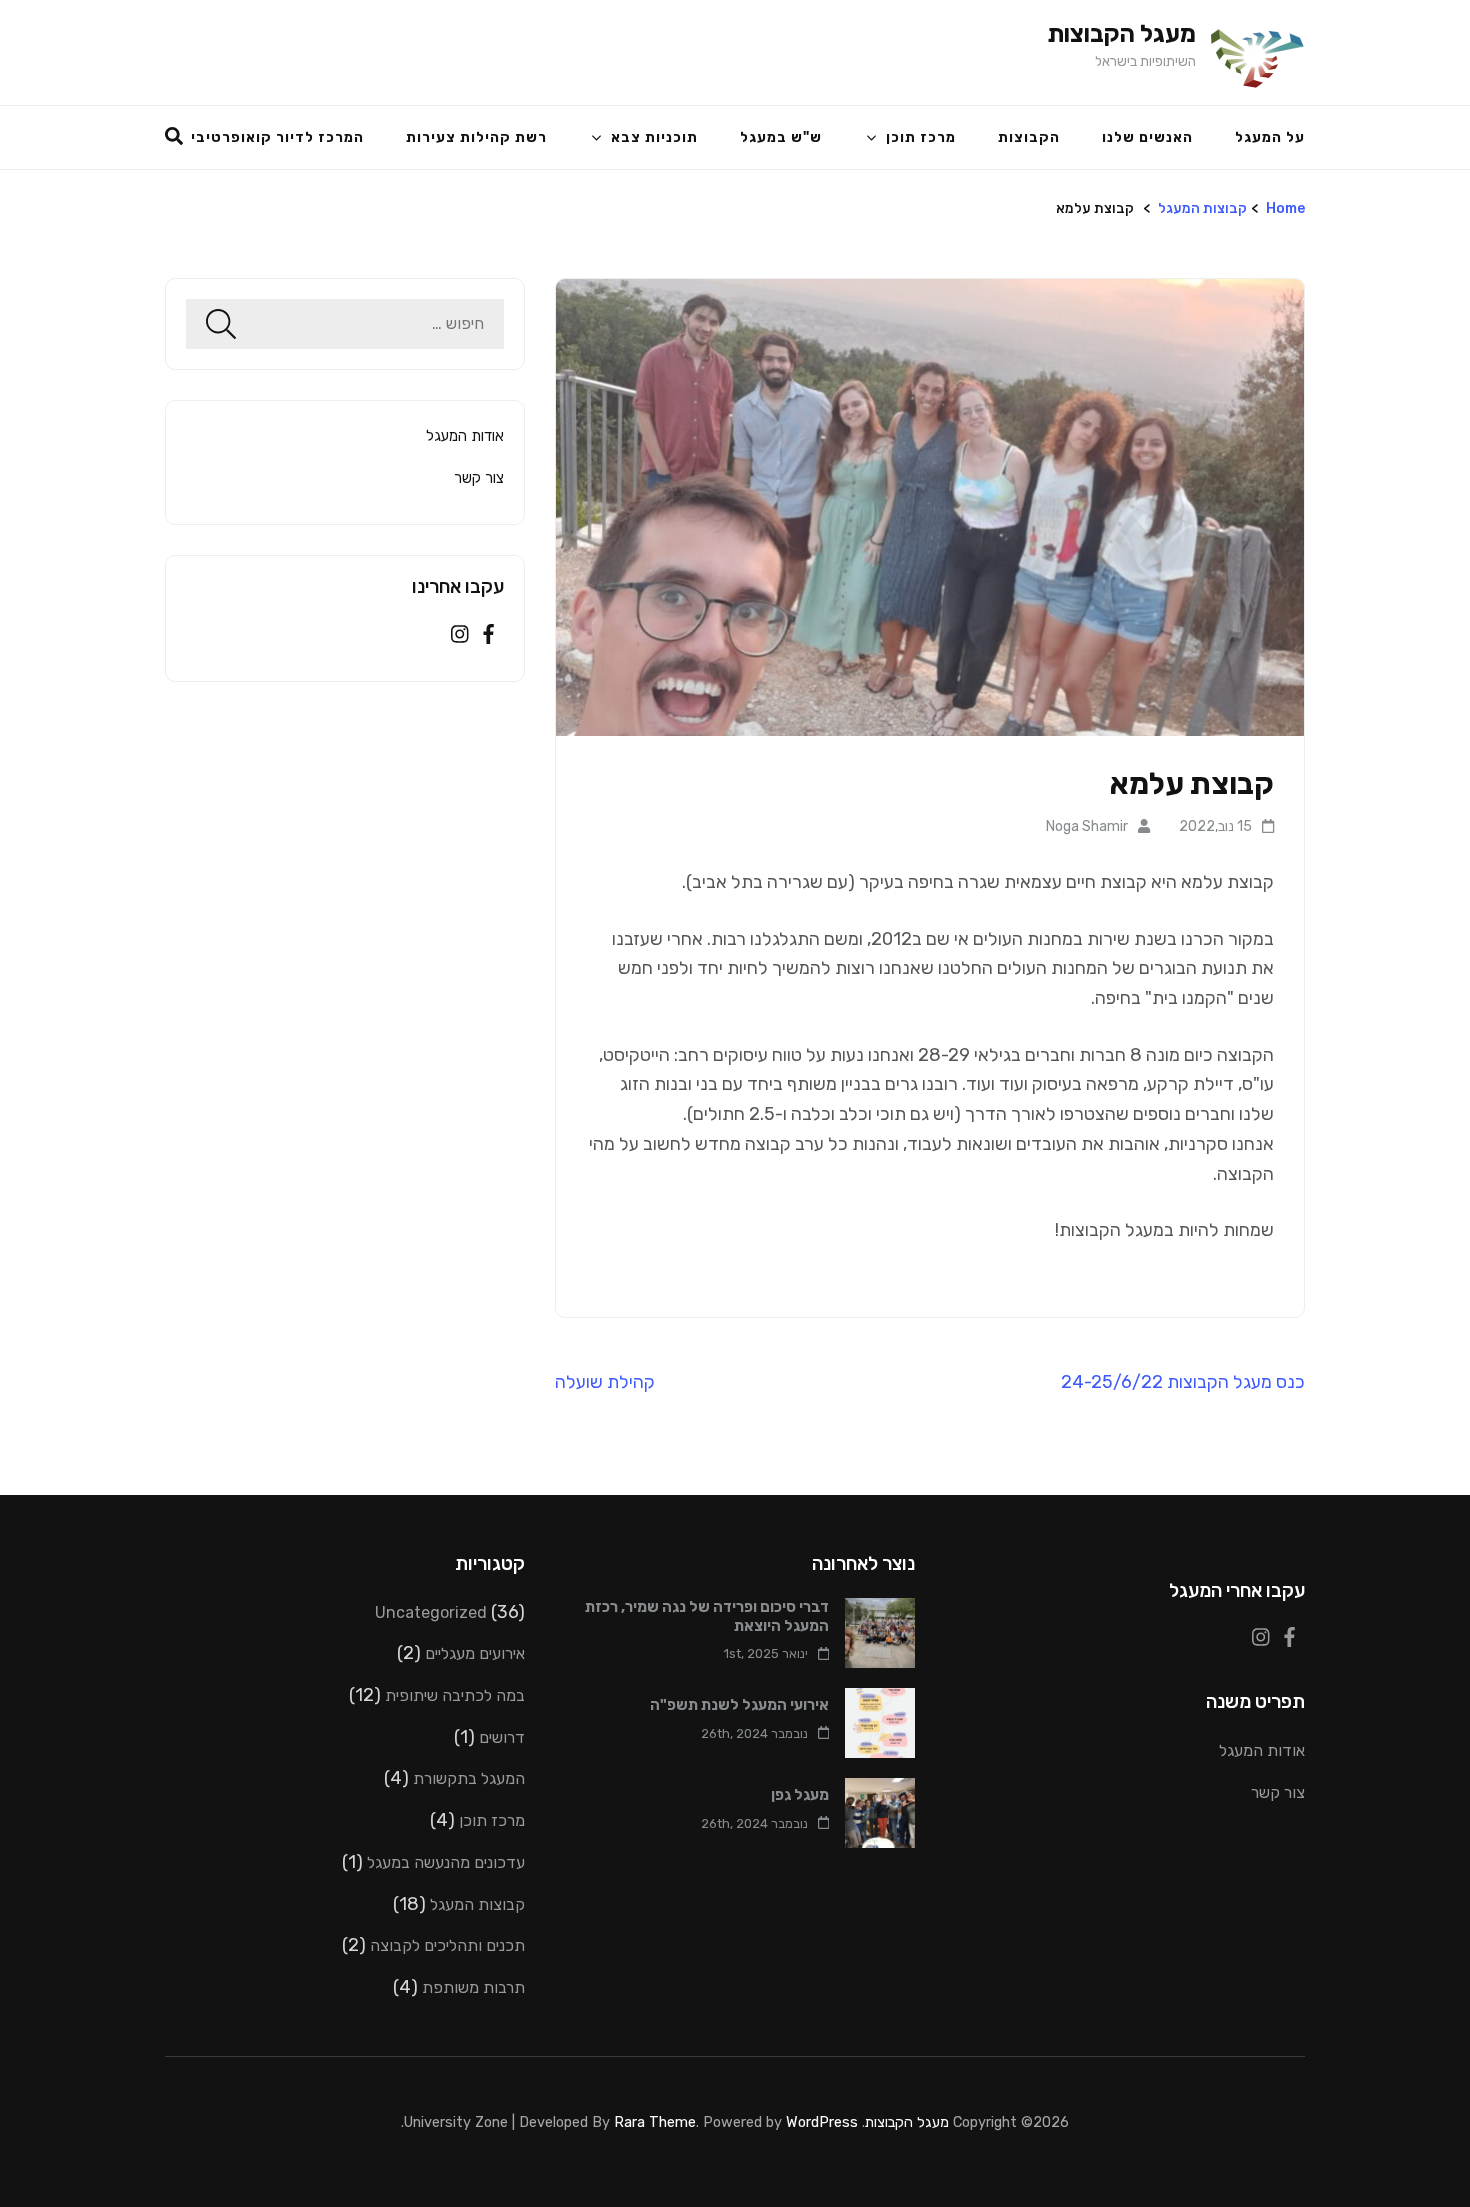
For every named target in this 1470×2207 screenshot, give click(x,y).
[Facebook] (488, 636)
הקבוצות (1029, 137)
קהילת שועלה (605, 1382)
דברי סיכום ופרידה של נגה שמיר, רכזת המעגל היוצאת (707, 1616)
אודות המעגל (465, 436)
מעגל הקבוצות (1121, 34)
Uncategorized (431, 1612)
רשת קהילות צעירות (476, 137)
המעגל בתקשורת (469, 1778)
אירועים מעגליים (475, 1653)
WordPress (822, 2122)
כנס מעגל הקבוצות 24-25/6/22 (1183, 1382)
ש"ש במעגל (781, 137)
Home (1285, 208)
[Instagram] (460, 636)
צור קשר (479, 478)
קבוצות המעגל (1202, 208)
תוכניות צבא (654, 137)
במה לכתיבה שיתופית (455, 1695)
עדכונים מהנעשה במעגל (446, 1862)
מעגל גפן (800, 1795)
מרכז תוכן (921, 137)
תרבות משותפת (473, 1987)
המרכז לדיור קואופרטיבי (277, 137)
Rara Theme (655, 2122)
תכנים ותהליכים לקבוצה (447, 1945)
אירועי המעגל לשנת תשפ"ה (739, 1705)
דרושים (502, 1737)
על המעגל (1270, 137)
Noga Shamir (1087, 826)
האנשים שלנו (1147, 137)
